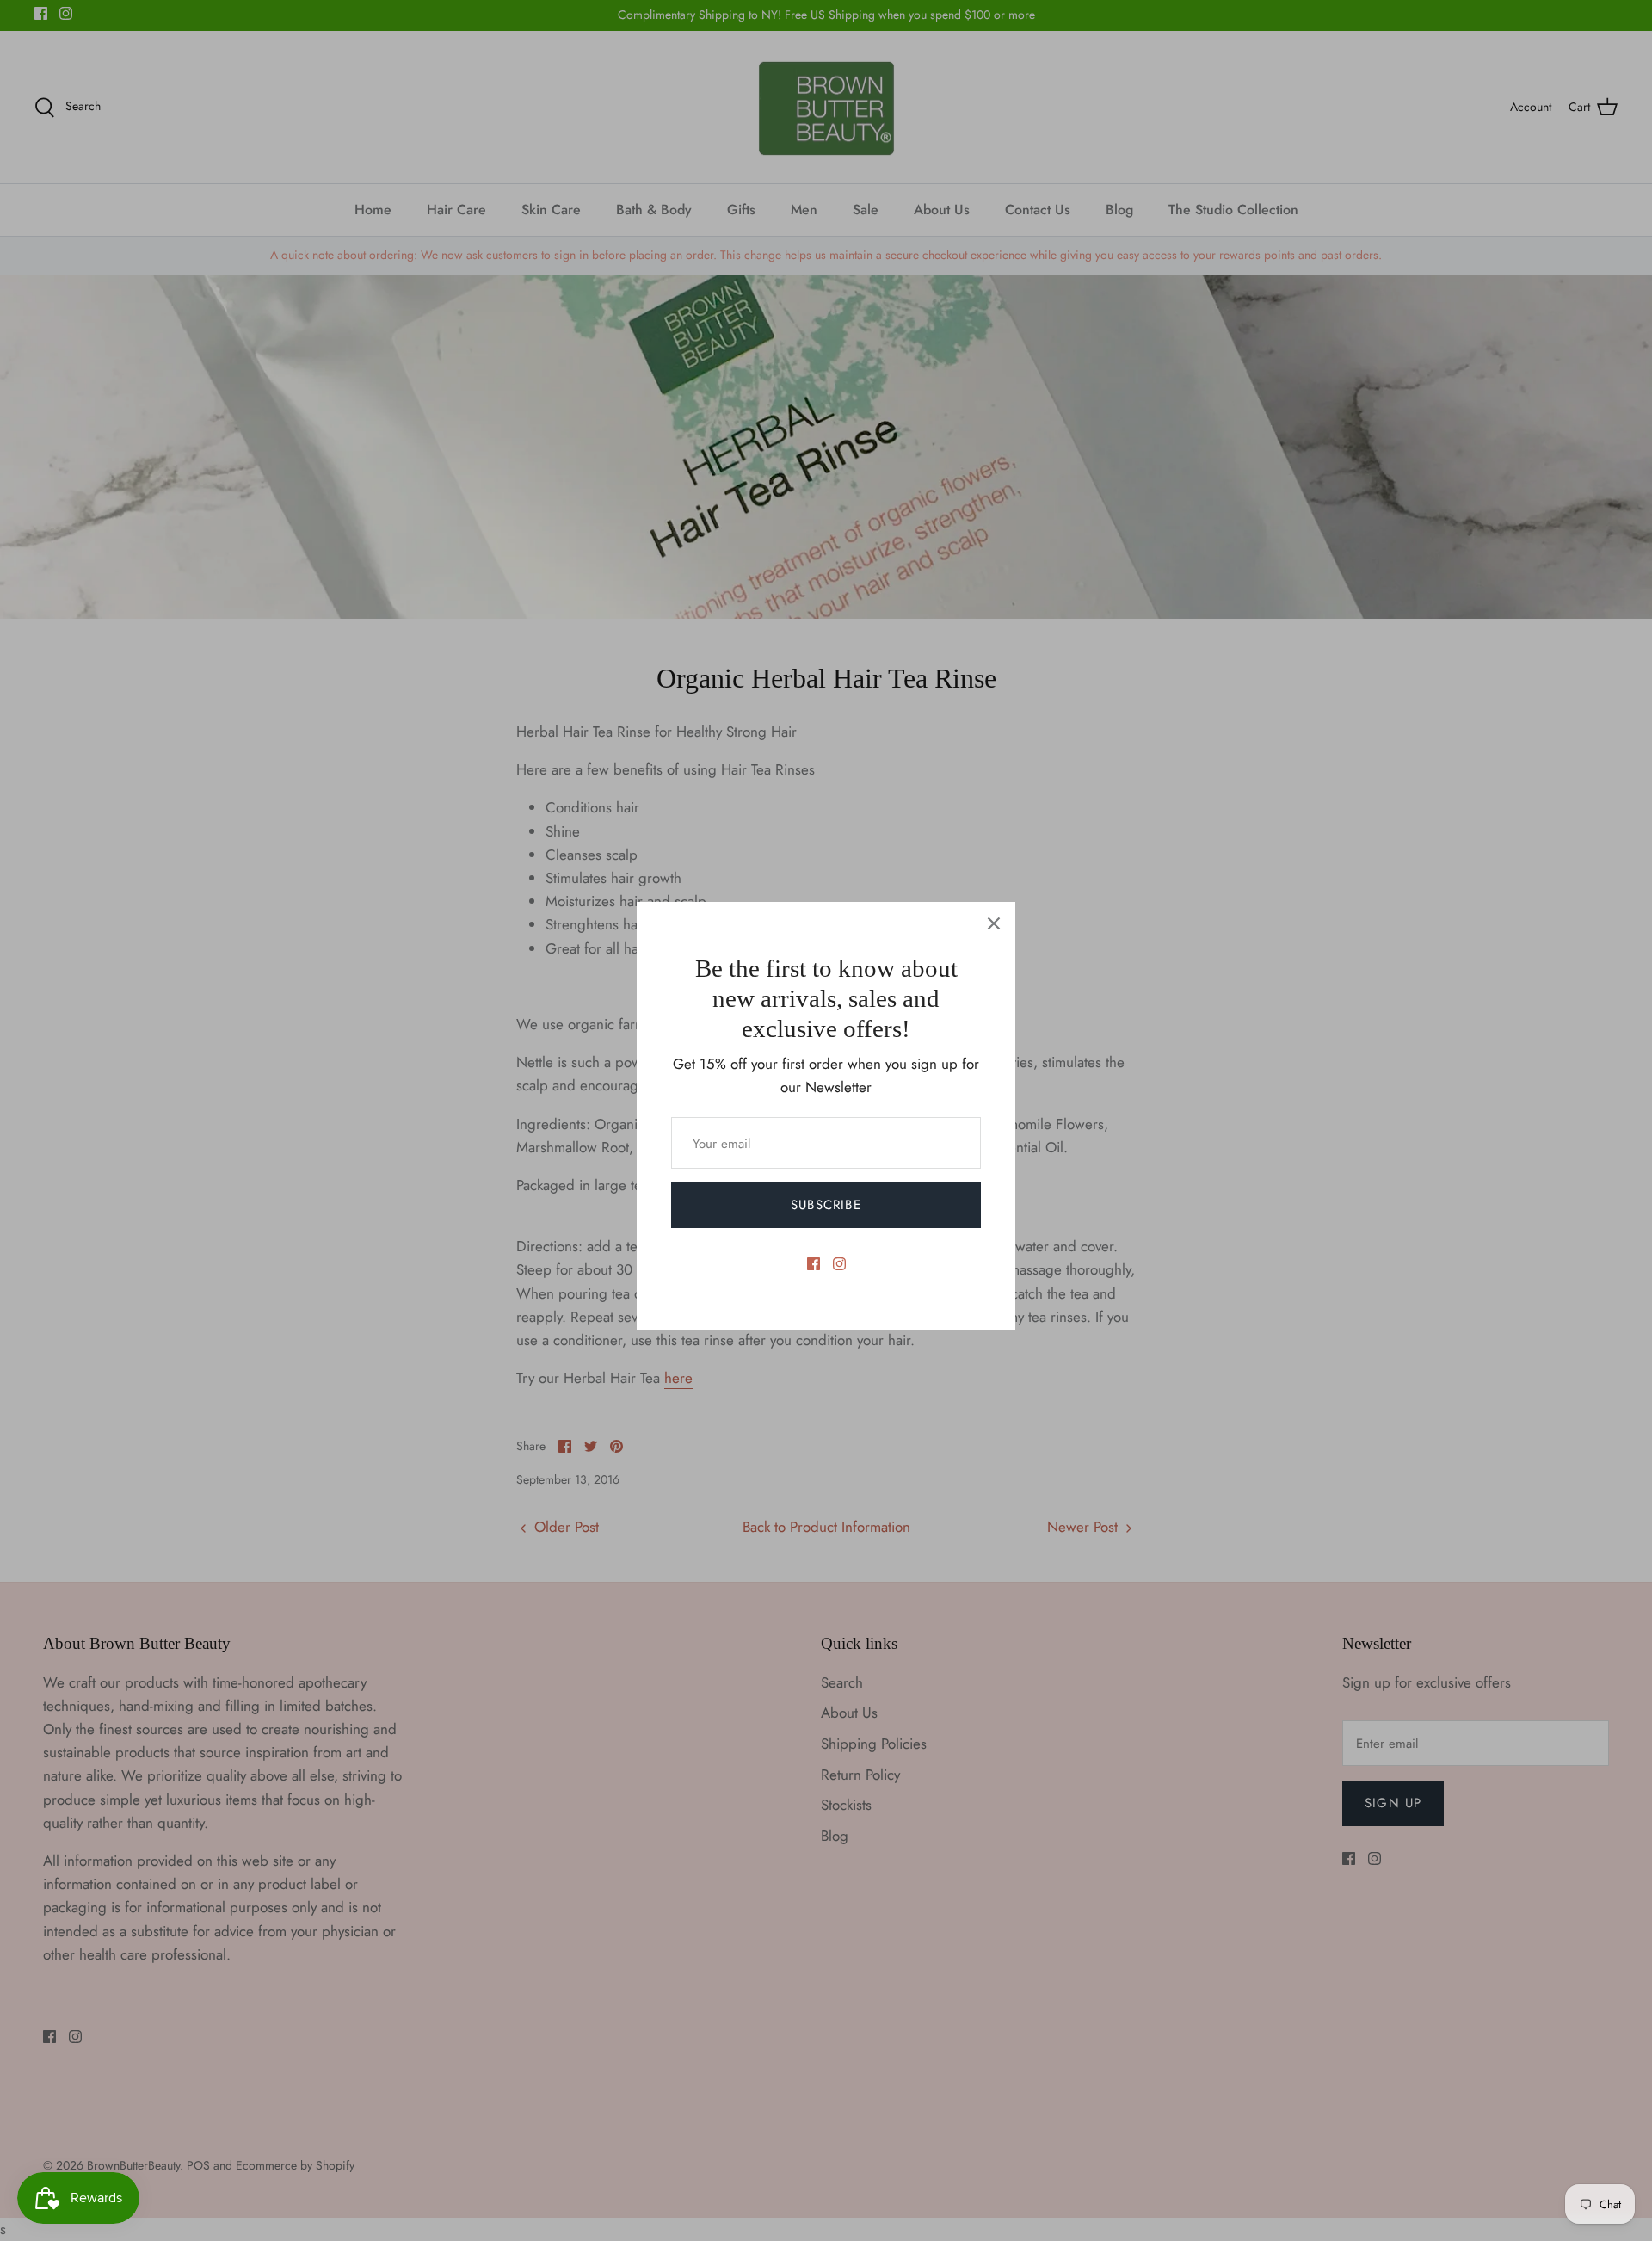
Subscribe (826, 1205)
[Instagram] (839, 1264)
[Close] (994, 923)
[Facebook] (814, 1264)
